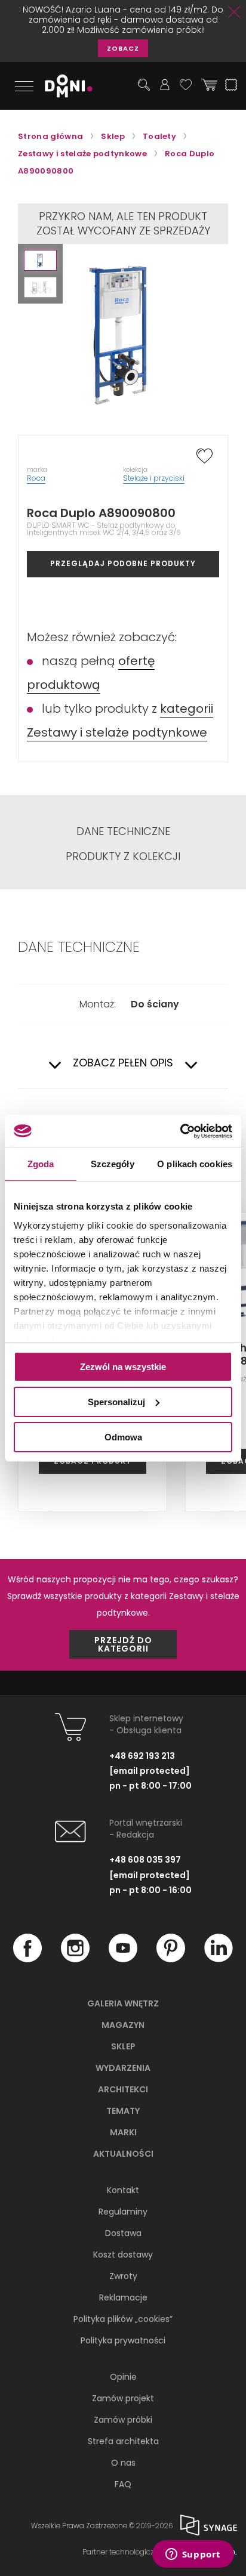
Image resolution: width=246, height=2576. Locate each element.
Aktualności (123, 2154)
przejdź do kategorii (123, 1644)
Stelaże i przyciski (154, 478)
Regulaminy (123, 2212)
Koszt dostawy (123, 2255)
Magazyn (123, 2025)
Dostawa (123, 2233)
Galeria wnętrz (123, 2003)
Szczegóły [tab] (113, 1164)
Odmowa (123, 1437)
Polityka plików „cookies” (123, 2319)
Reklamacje (123, 2297)
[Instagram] (75, 1959)
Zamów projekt (123, 2398)
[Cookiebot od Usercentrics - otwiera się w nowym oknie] (180, 1131)
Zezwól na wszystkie (123, 1367)
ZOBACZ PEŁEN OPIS (123, 1063)
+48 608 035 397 (145, 1860)
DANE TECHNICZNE (123, 831)
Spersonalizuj (116, 1402)
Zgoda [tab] (41, 1164)
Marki (123, 2132)
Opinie (123, 2377)
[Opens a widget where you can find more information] (193, 2555)
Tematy (123, 2111)
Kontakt (123, 2190)
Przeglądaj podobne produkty (123, 563)
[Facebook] (27, 1959)
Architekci (123, 2089)
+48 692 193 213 (142, 1756)
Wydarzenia (123, 2068)
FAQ (123, 2484)
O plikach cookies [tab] (195, 1164)
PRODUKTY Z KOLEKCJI (123, 856)
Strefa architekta (123, 2441)
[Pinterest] (171, 1959)
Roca (36, 478)
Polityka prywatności (123, 2340)
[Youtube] (123, 1959)
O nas (123, 2463)
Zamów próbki (123, 2420)
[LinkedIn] (219, 1959)
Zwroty (123, 2276)
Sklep (123, 2046)
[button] (40, 260)
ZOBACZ (123, 48)
